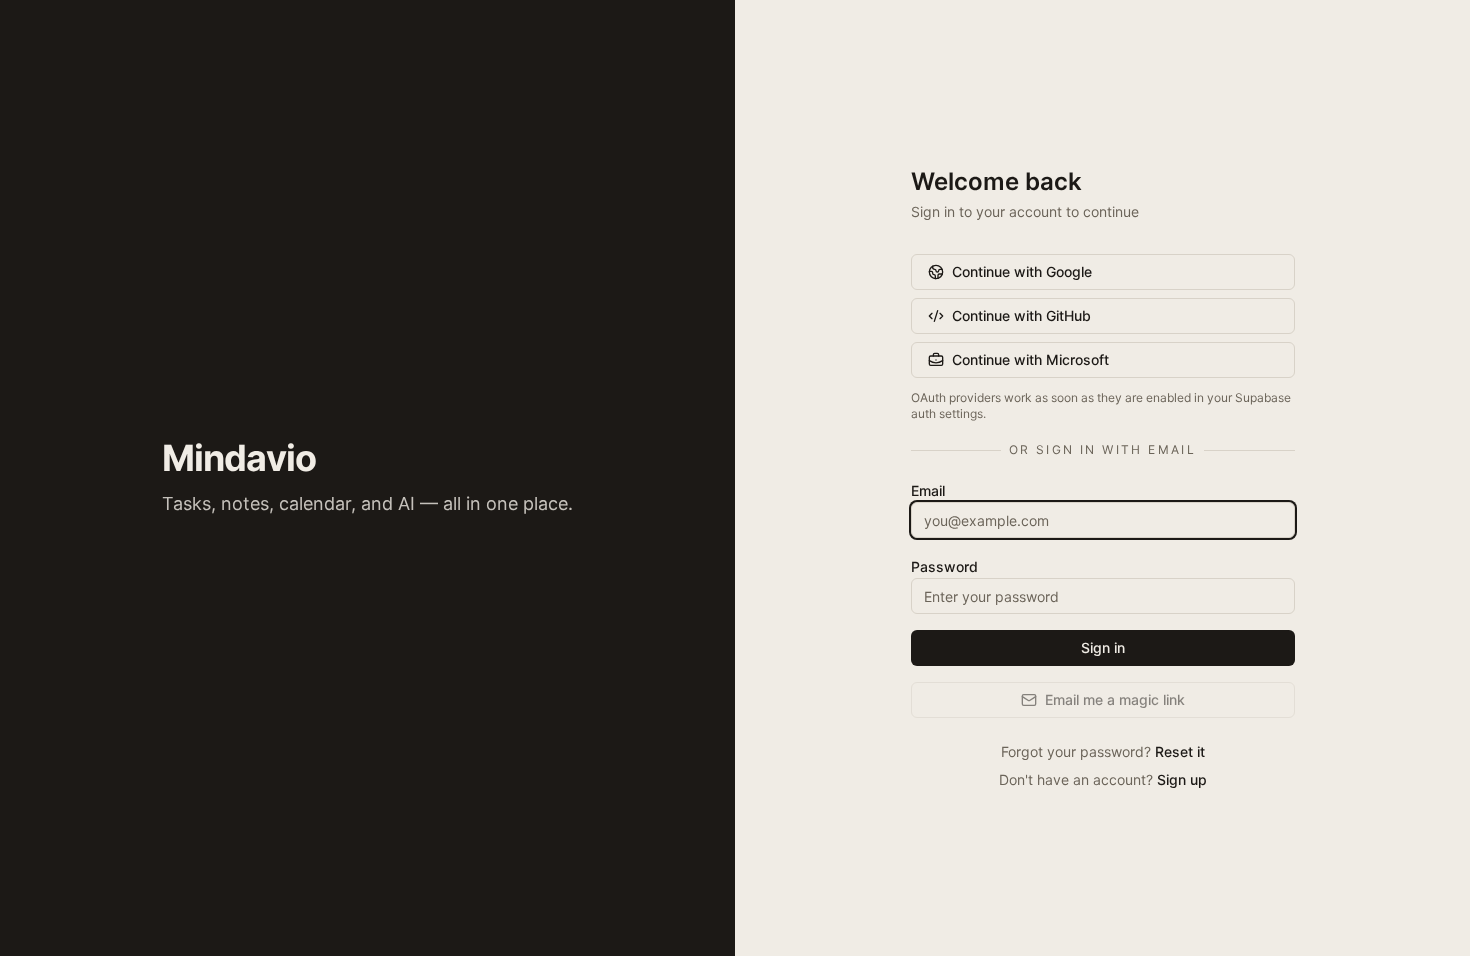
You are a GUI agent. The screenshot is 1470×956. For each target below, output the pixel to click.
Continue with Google (1022, 271)
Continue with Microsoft (1030, 359)
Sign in (1103, 647)
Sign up (1182, 779)
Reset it (1180, 751)
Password (944, 566)
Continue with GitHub (1021, 315)
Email (928, 490)
